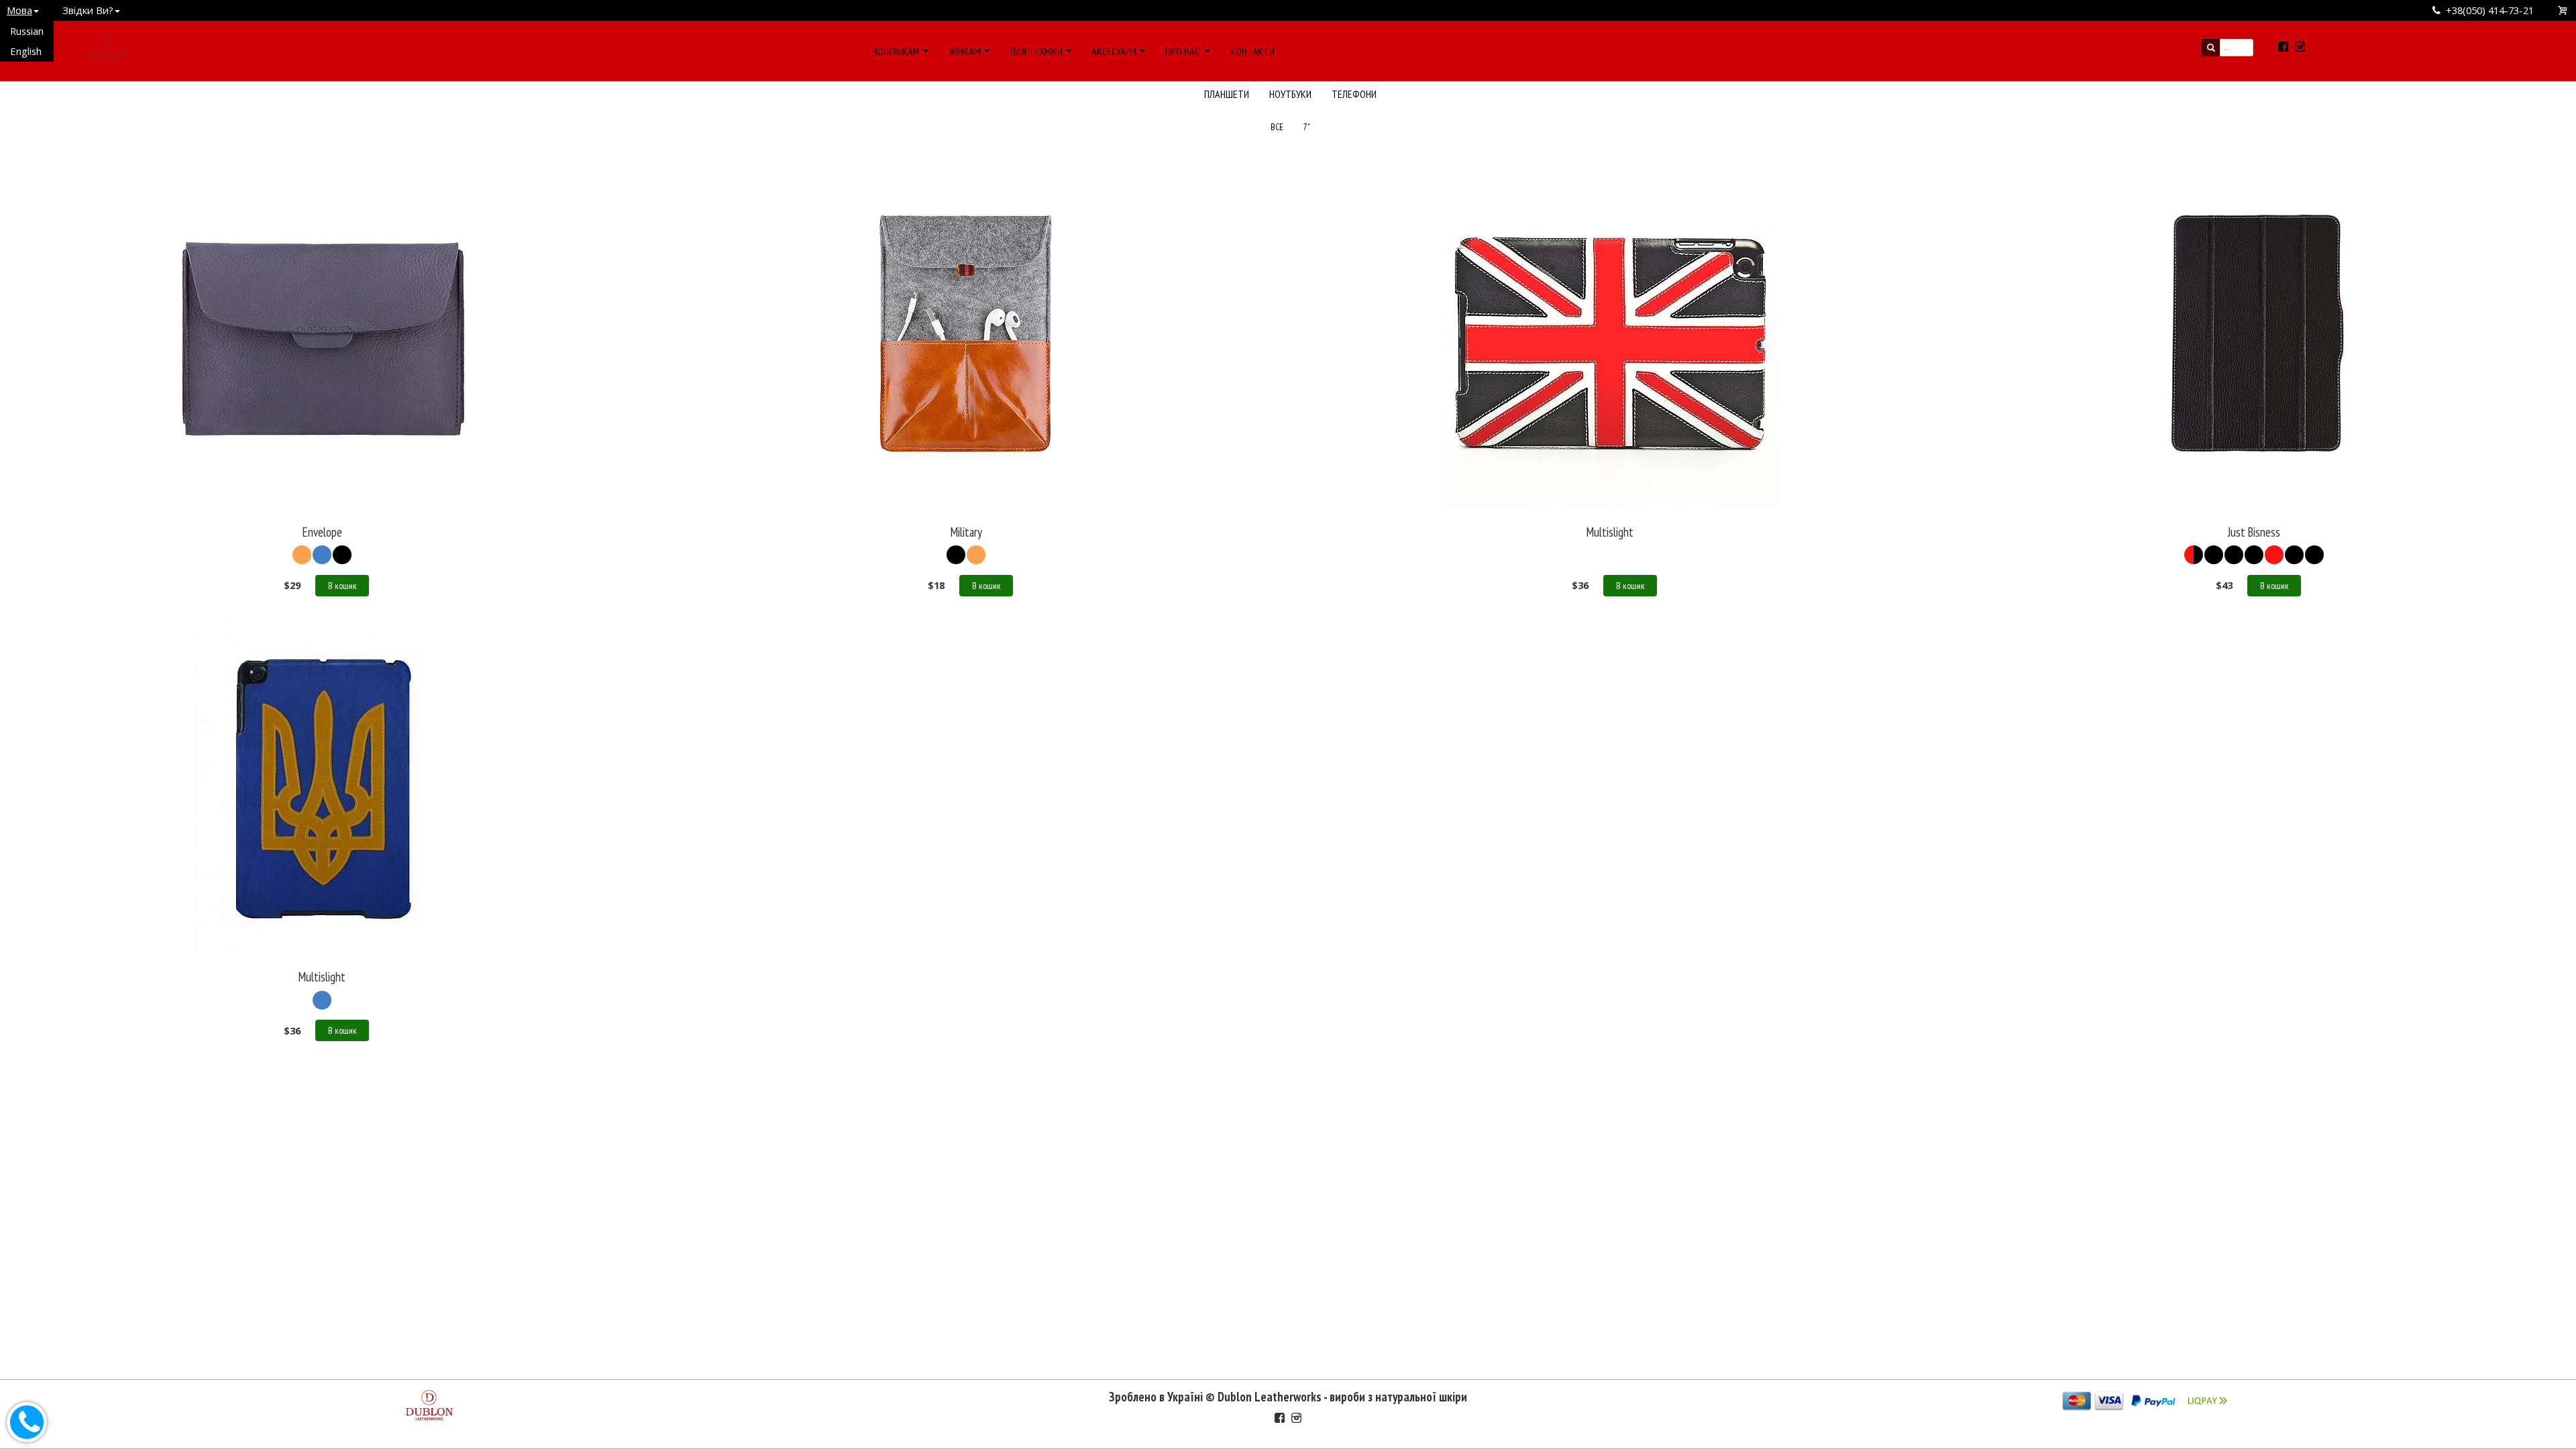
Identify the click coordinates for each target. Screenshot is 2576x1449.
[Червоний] (2194, 555)
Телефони (1354, 94)
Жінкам (965, 51)
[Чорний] (342, 555)
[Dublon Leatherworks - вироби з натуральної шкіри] (107, 46)
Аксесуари (1114, 51)
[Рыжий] (302, 555)
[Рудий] (976, 555)
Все (1277, 127)
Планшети (1227, 94)
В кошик (342, 586)
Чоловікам (896, 51)
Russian (27, 31)
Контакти (1252, 51)
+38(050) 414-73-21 (2490, 10)
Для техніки (1036, 51)
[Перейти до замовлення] (2563, 10)
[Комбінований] (1610, 555)
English (26, 51)
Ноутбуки (1290, 94)
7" (1307, 127)
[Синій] (322, 555)
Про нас (1183, 51)
